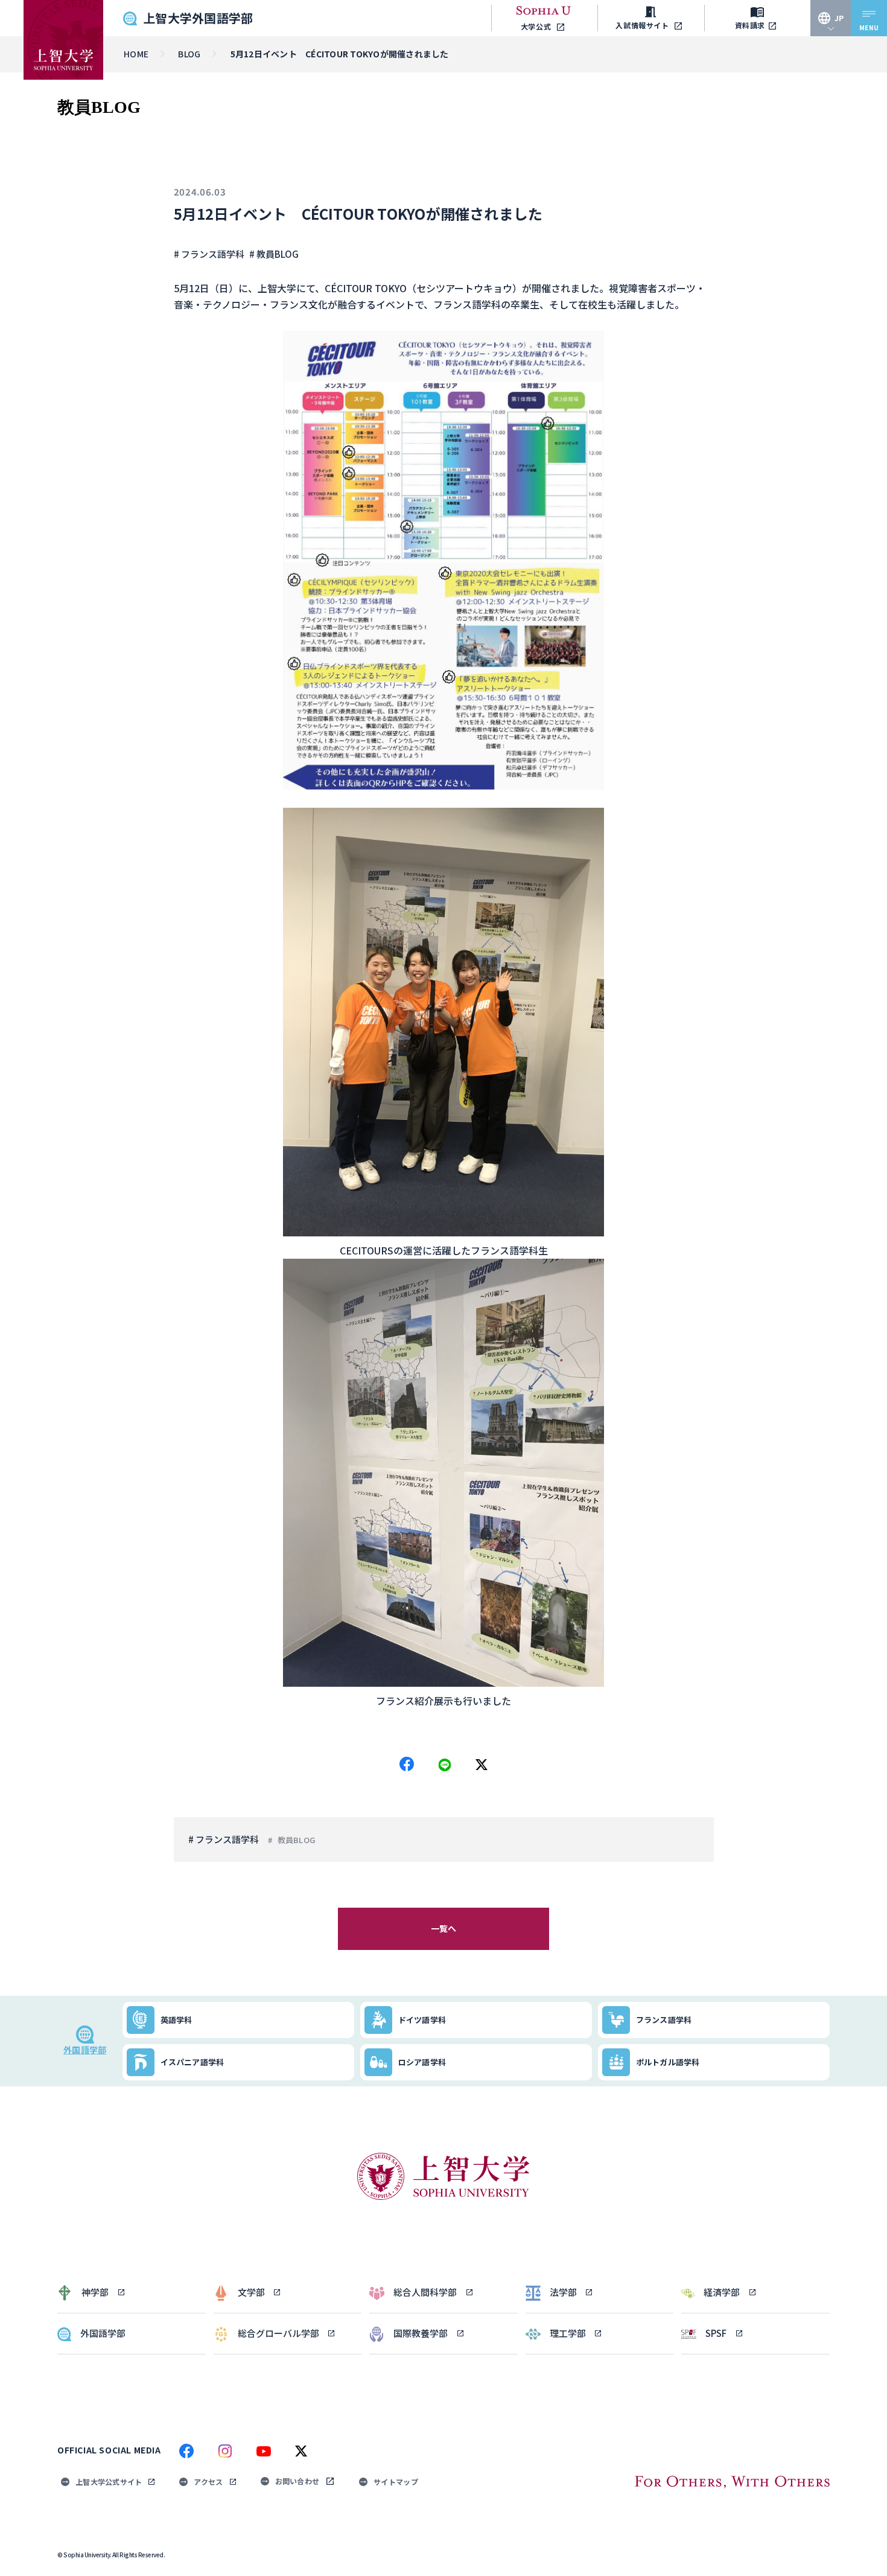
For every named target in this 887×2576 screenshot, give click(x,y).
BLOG (189, 54)
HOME (136, 54)
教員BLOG (296, 1840)
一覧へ (444, 1928)
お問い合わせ (297, 2481)
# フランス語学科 (209, 254)
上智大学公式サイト (109, 2482)
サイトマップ (396, 2482)
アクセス (208, 2482)
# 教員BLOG (274, 254)
